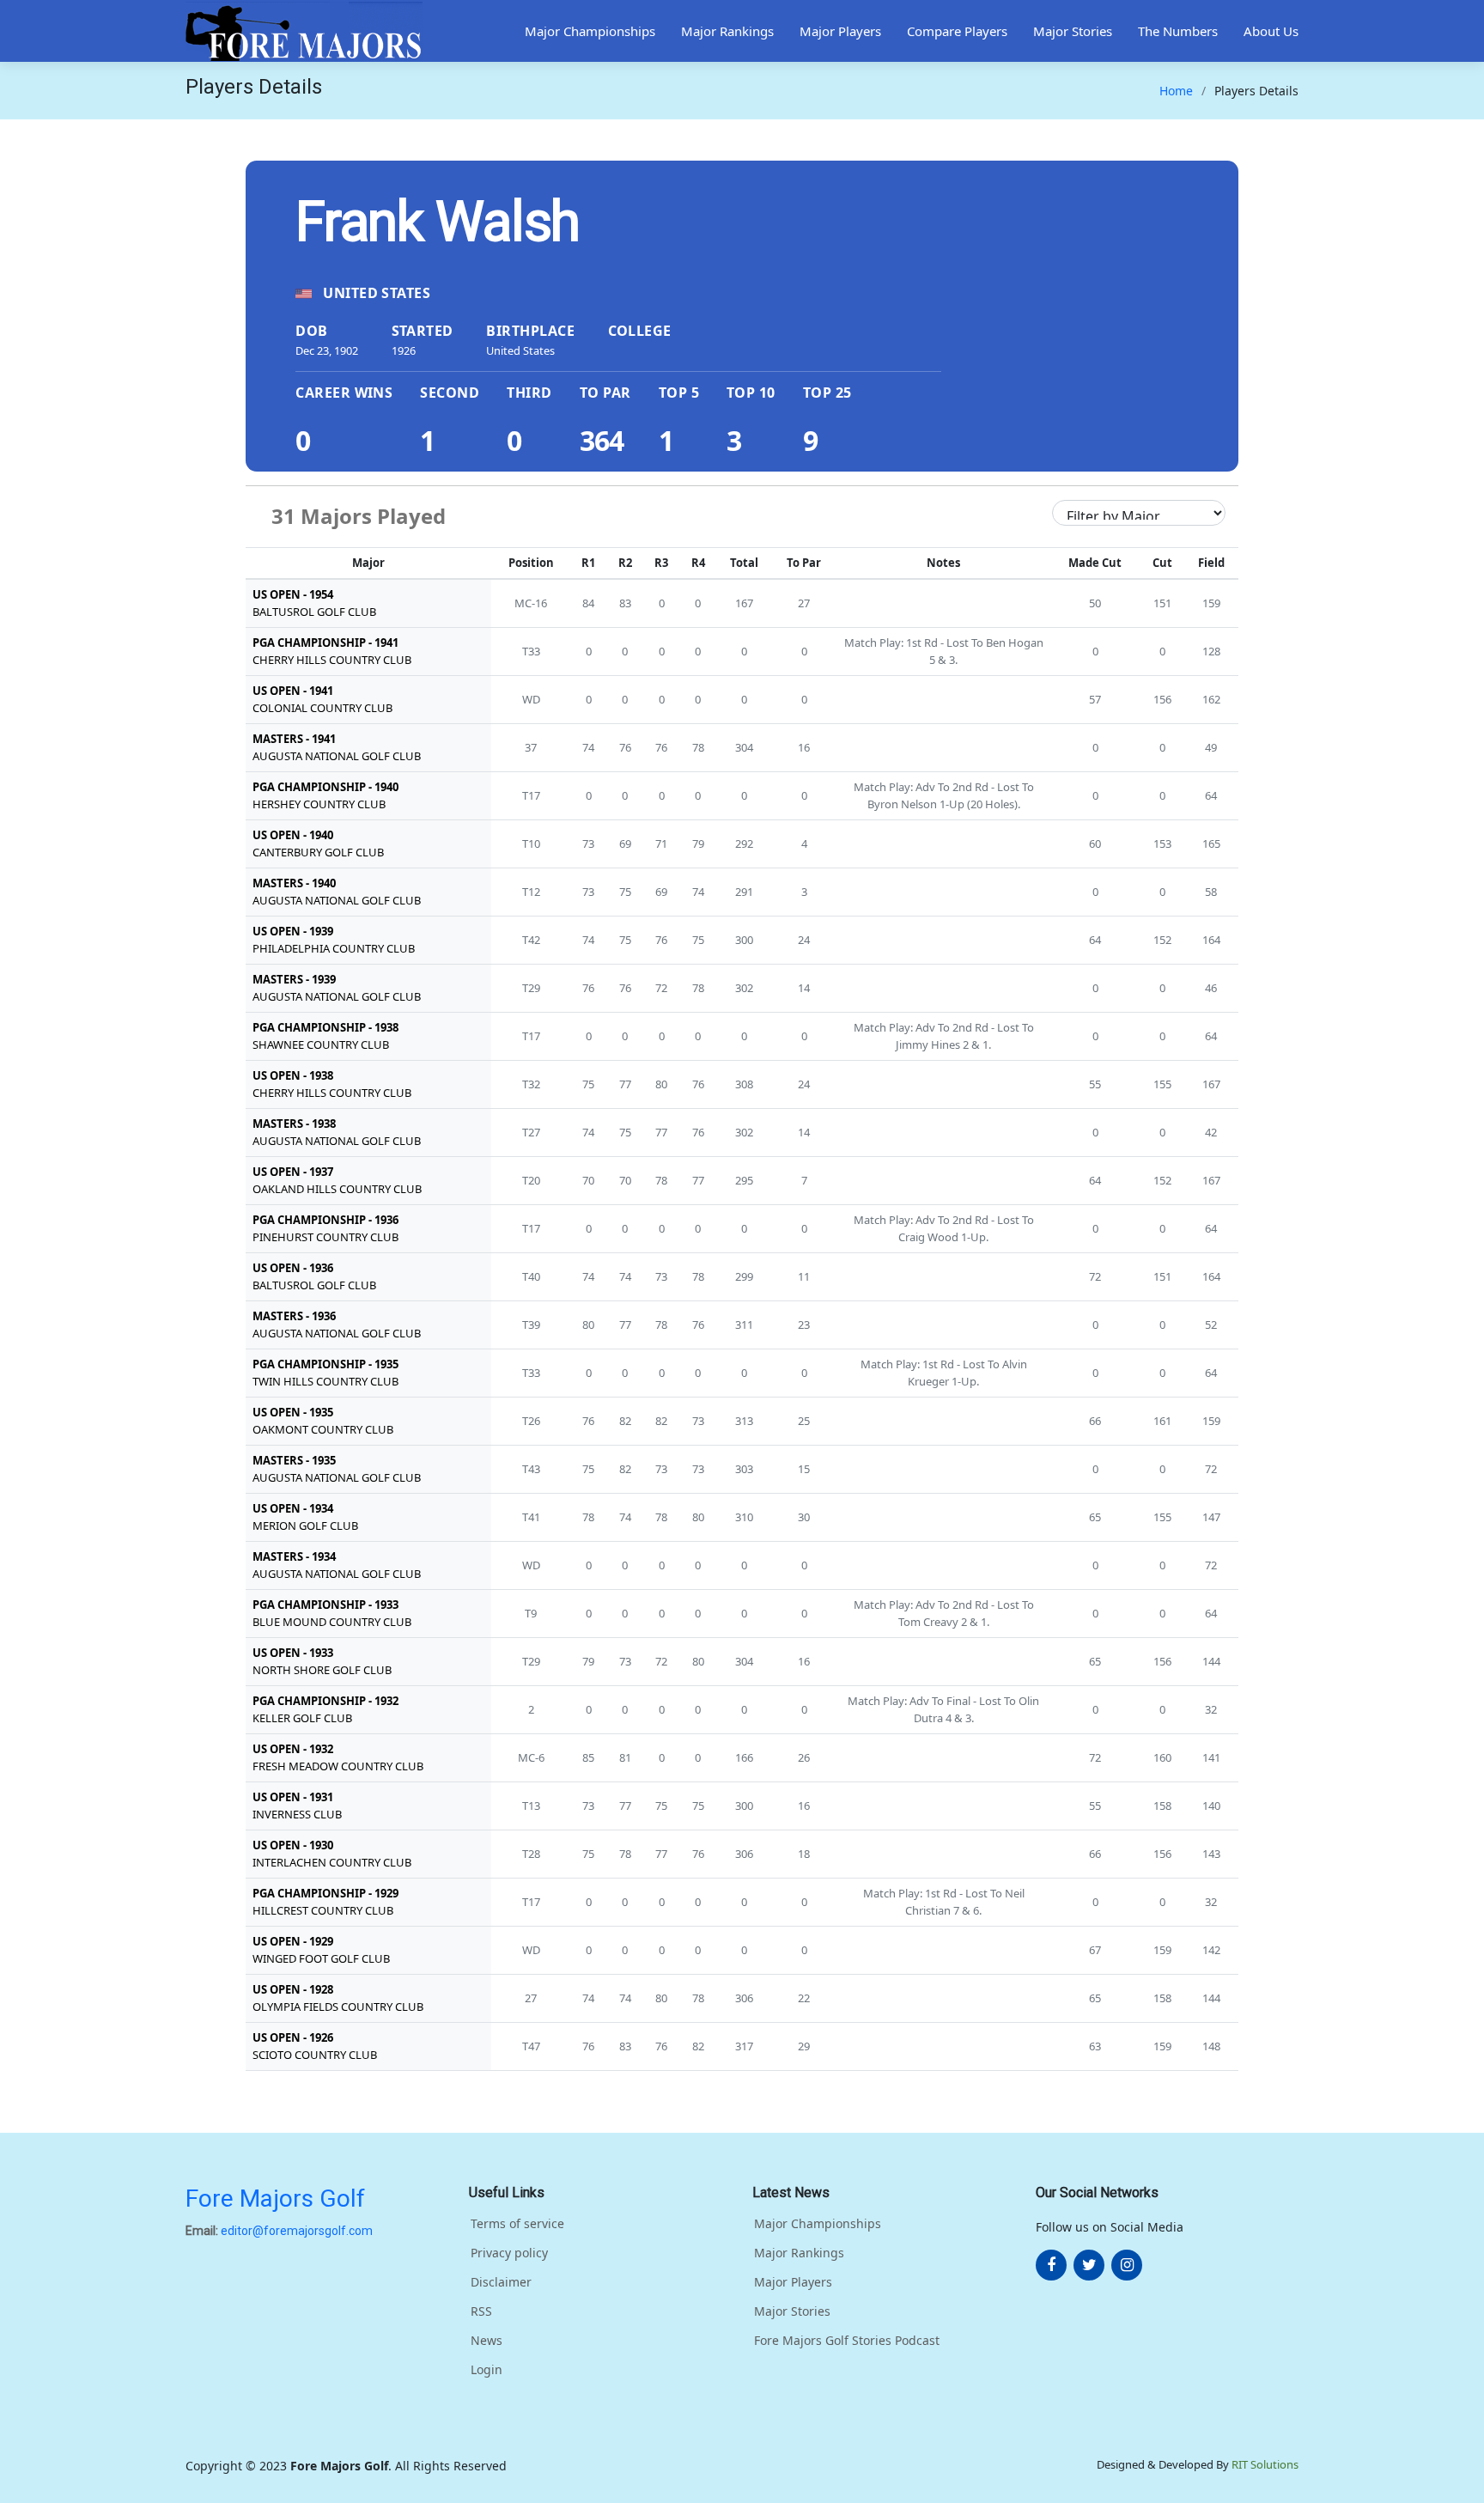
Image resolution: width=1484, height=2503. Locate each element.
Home (1176, 91)
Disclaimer (501, 2282)
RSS (481, 2311)
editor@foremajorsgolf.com (297, 2231)
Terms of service (517, 2224)
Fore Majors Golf (275, 2198)
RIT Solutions (1265, 2464)
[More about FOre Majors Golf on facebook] (1051, 2265)
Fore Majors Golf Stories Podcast (847, 2341)
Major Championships (590, 31)
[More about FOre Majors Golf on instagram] (1127, 2265)
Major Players (840, 31)
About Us (1271, 31)
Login (487, 2370)
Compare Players (957, 31)
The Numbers (1178, 31)
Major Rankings (727, 31)
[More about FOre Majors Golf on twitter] (1089, 2265)
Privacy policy (509, 2253)
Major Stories (1073, 31)
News (487, 2341)
